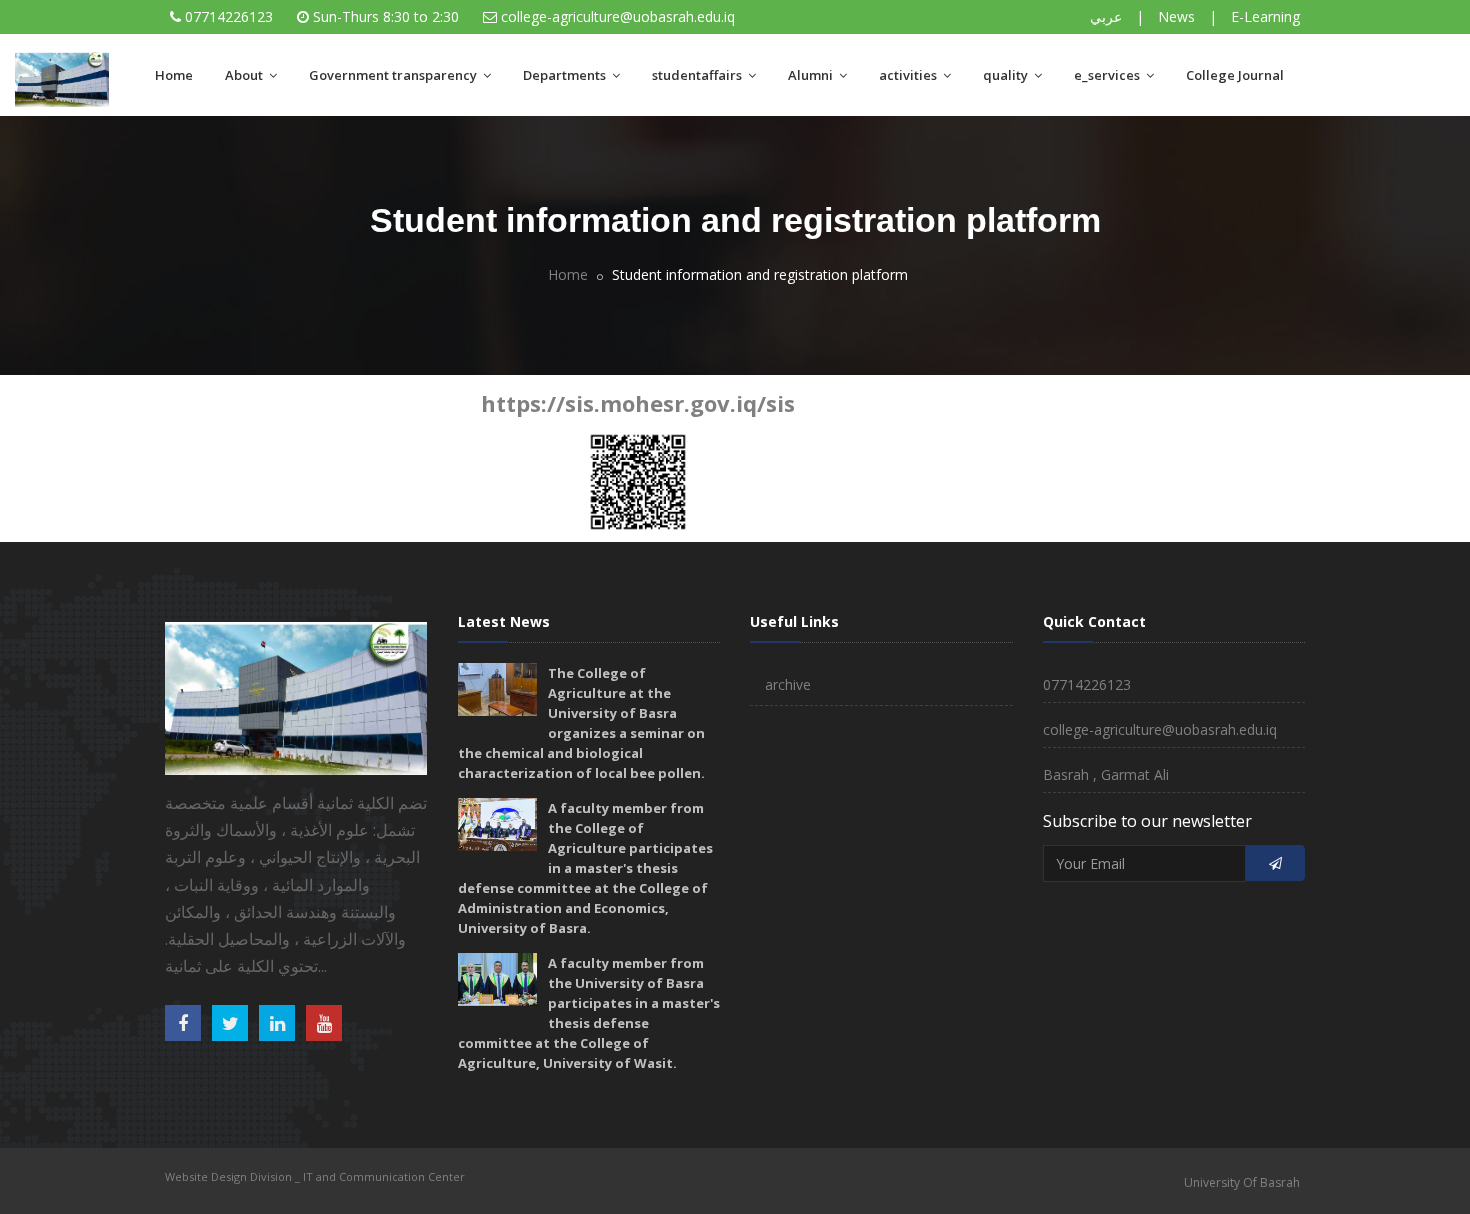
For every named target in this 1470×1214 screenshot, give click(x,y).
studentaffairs (698, 75)
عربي (1106, 16)
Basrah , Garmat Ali (1106, 774)
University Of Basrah (1242, 1182)
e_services (1108, 75)
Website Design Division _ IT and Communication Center (315, 1176)
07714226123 (229, 16)
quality (1007, 75)
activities (909, 75)
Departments (566, 75)
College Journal (1235, 75)
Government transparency (394, 75)
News (1176, 16)
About (245, 75)
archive (788, 684)
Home (174, 75)
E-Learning (1265, 16)
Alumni (812, 75)
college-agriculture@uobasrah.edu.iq (618, 16)
